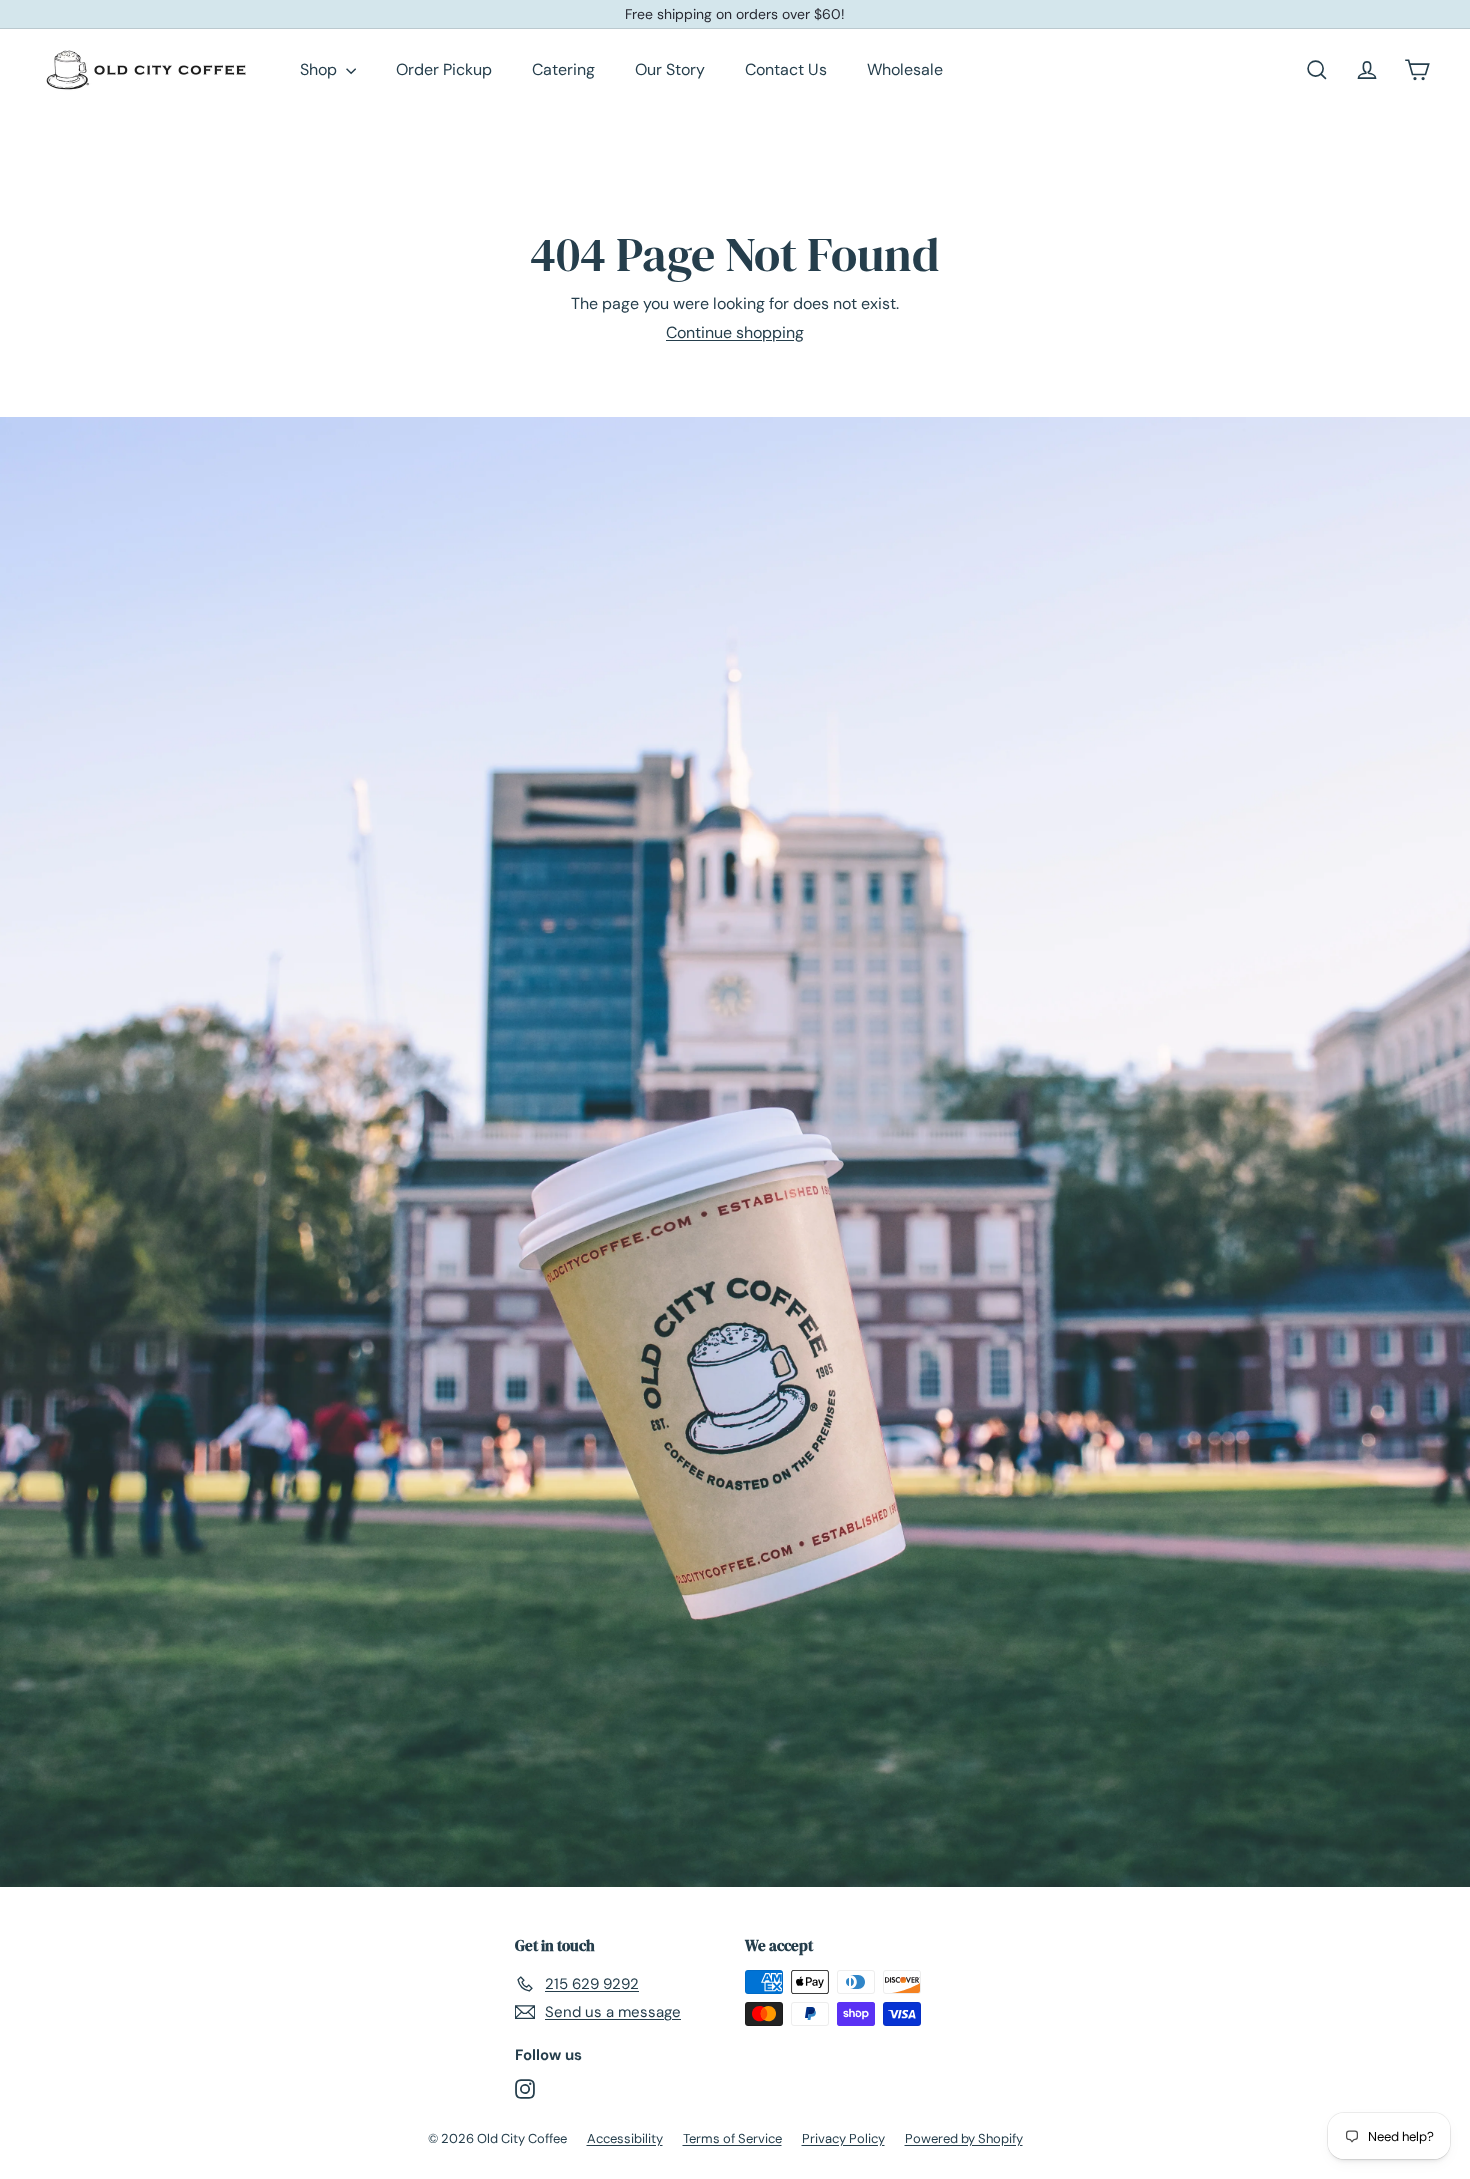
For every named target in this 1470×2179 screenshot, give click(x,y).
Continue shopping (735, 332)
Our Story (670, 69)
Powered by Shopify (964, 2138)
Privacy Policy (843, 2138)
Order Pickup (444, 69)
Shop (320, 69)
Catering (563, 69)
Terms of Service (732, 2138)
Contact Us (786, 69)
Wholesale (905, 69)
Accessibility (625, 2138)
